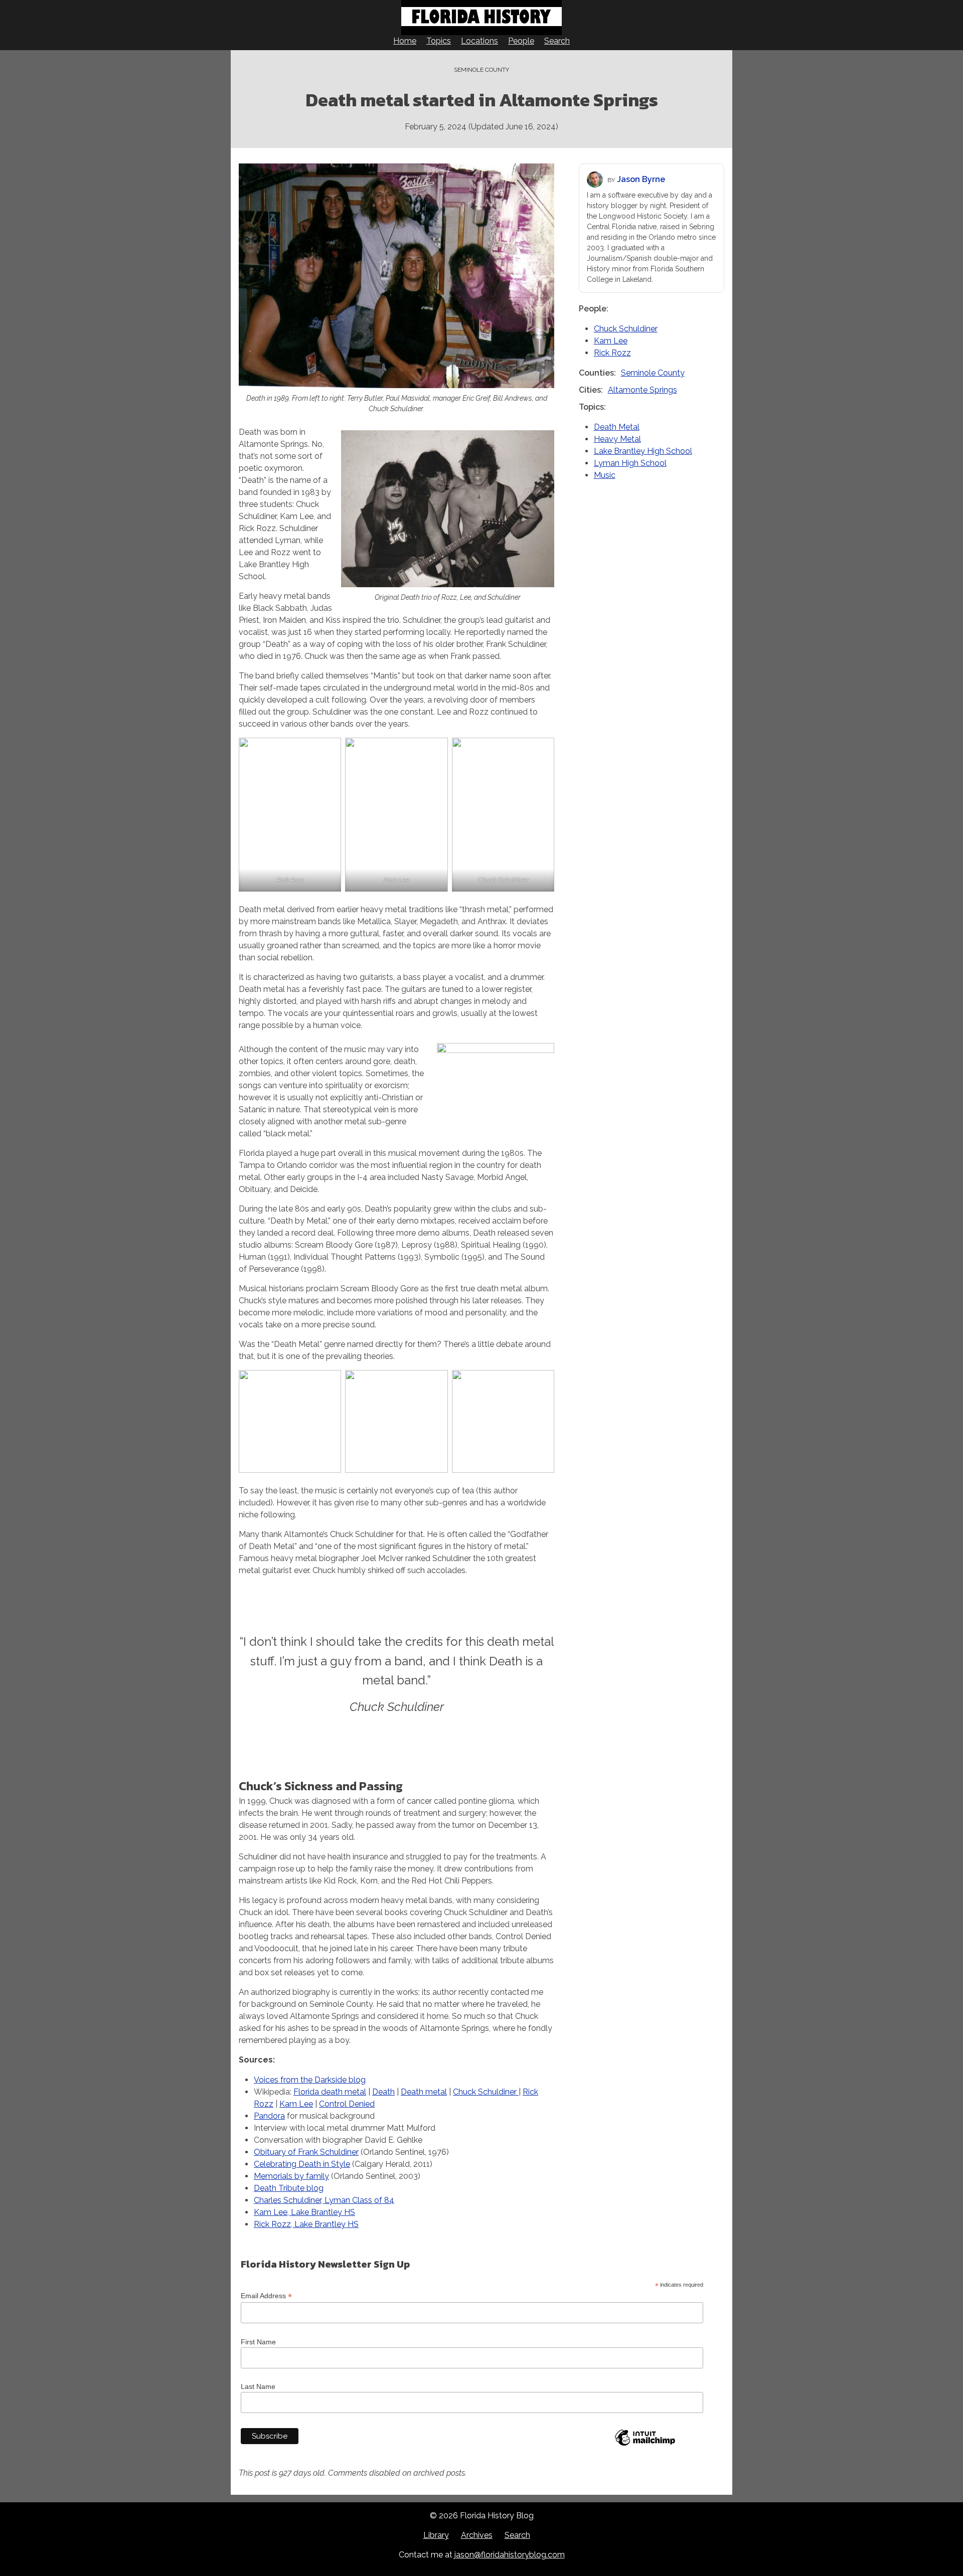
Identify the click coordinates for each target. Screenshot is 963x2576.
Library (436, 2535)
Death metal (424, 2092)
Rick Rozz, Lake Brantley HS (306, 2224)
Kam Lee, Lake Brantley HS (304, 2212)
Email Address (266, 2296)
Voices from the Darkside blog (310, 2080)
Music (605, 475)
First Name (258, 2342)
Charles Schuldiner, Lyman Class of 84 (324, 2200)
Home (405, 41)
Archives (477, 2535)
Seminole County (481, 70)
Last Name (258, 2386)
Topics (439, 41)
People (521, 41)
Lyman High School (630, 463)
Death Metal (617, 427)
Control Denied (347, 2104)
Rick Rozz (612, 353)
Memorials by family (291, 2176)
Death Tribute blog (289, 2188)
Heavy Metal (617, 439)
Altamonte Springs (643, 390)
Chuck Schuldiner (486, 2092)
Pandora (269, 2116)
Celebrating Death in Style (302, 2164)
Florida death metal (330, 2092)
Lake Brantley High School (643, 451)
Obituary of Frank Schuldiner (306, 2152)
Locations (479, 41)
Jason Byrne (641, 179)
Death (383, 2092)
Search (557, 41)
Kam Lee (296, 2104)
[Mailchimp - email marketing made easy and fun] (645, 2445)
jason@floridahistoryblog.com (510, 2555)
